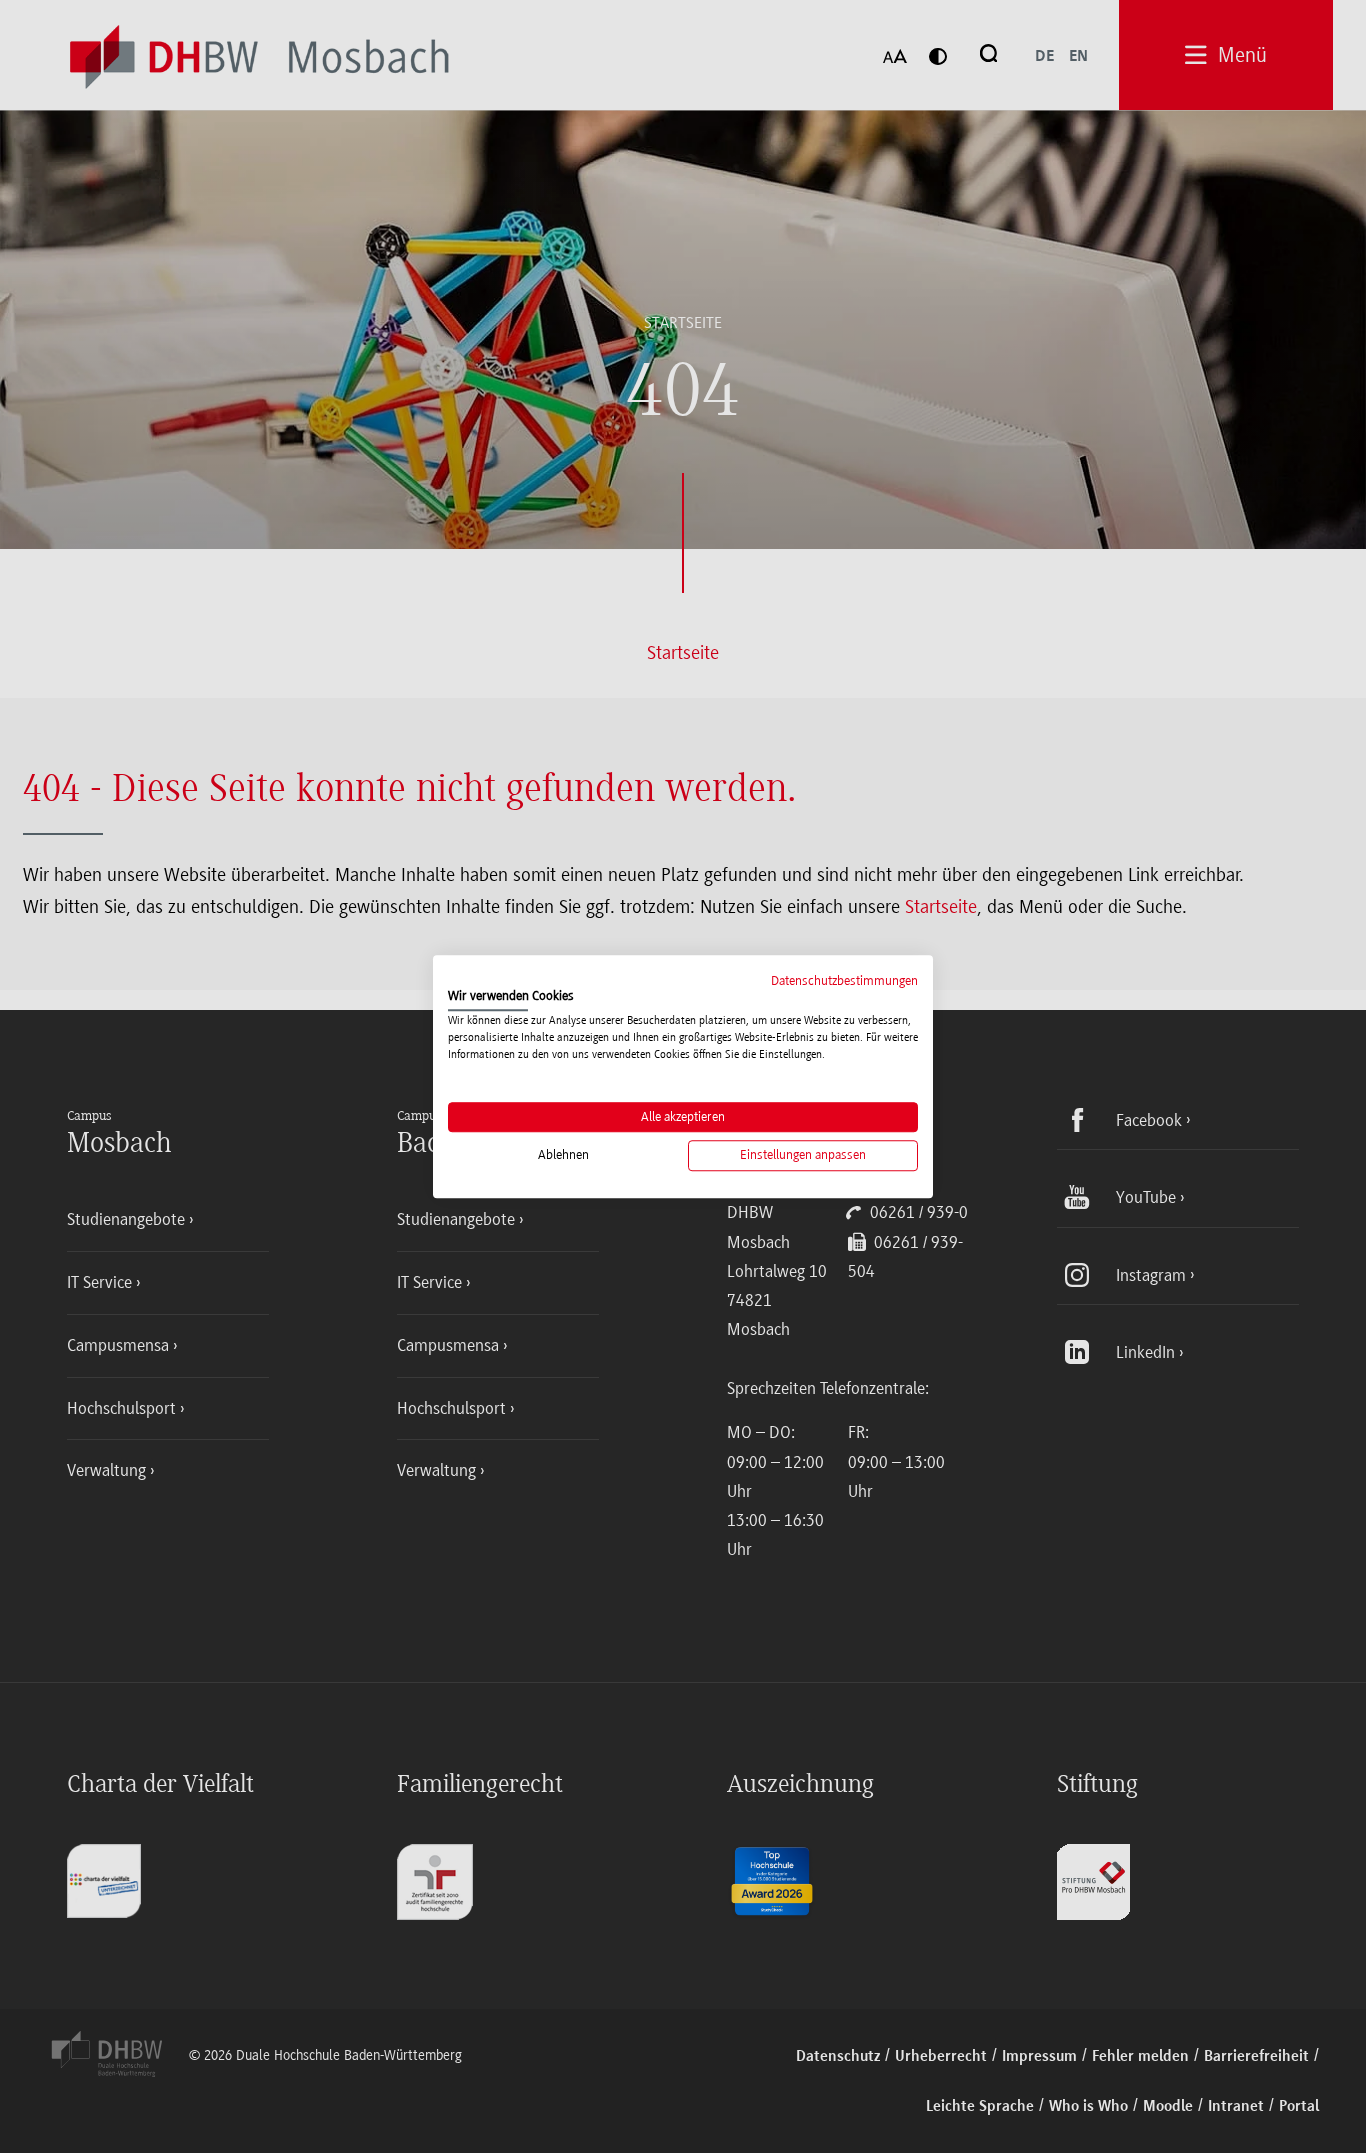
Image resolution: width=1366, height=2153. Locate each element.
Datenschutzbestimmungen (844, 980)
